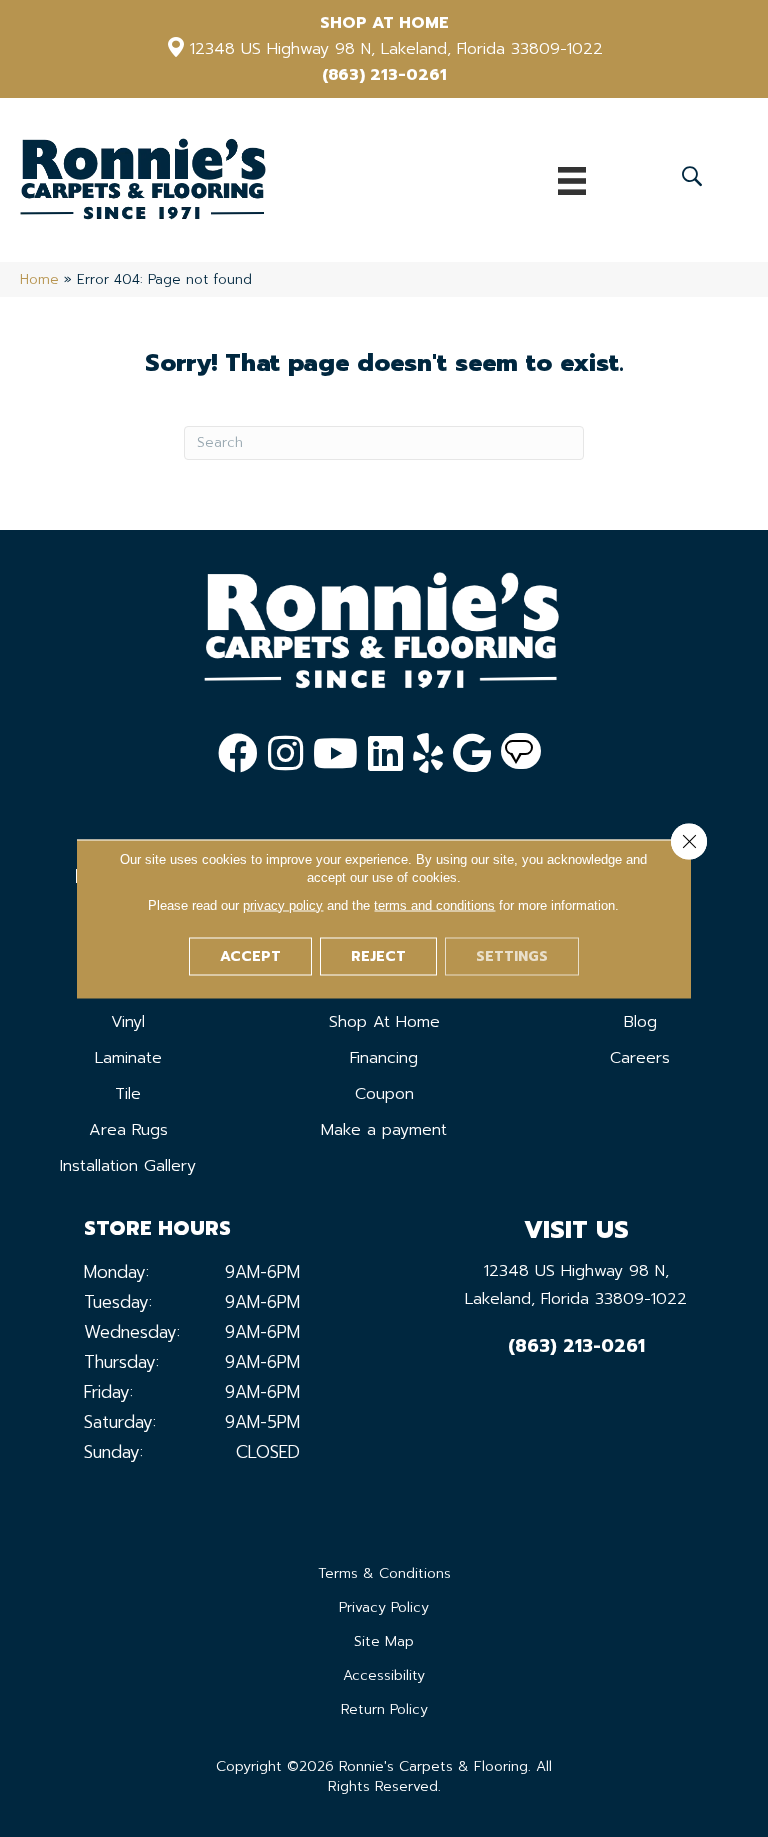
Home (39, 279)
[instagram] (285, 754)
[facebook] (238, 754)
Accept (250, 955)
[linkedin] (385, 754)
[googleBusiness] (472, 754)
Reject (378, 955)
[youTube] (335, 754)
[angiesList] (521, 754)
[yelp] (428, 754)
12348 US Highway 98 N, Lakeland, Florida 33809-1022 (396, 49)
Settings (512, 955)
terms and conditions (434, 904)
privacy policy (283, 904)
